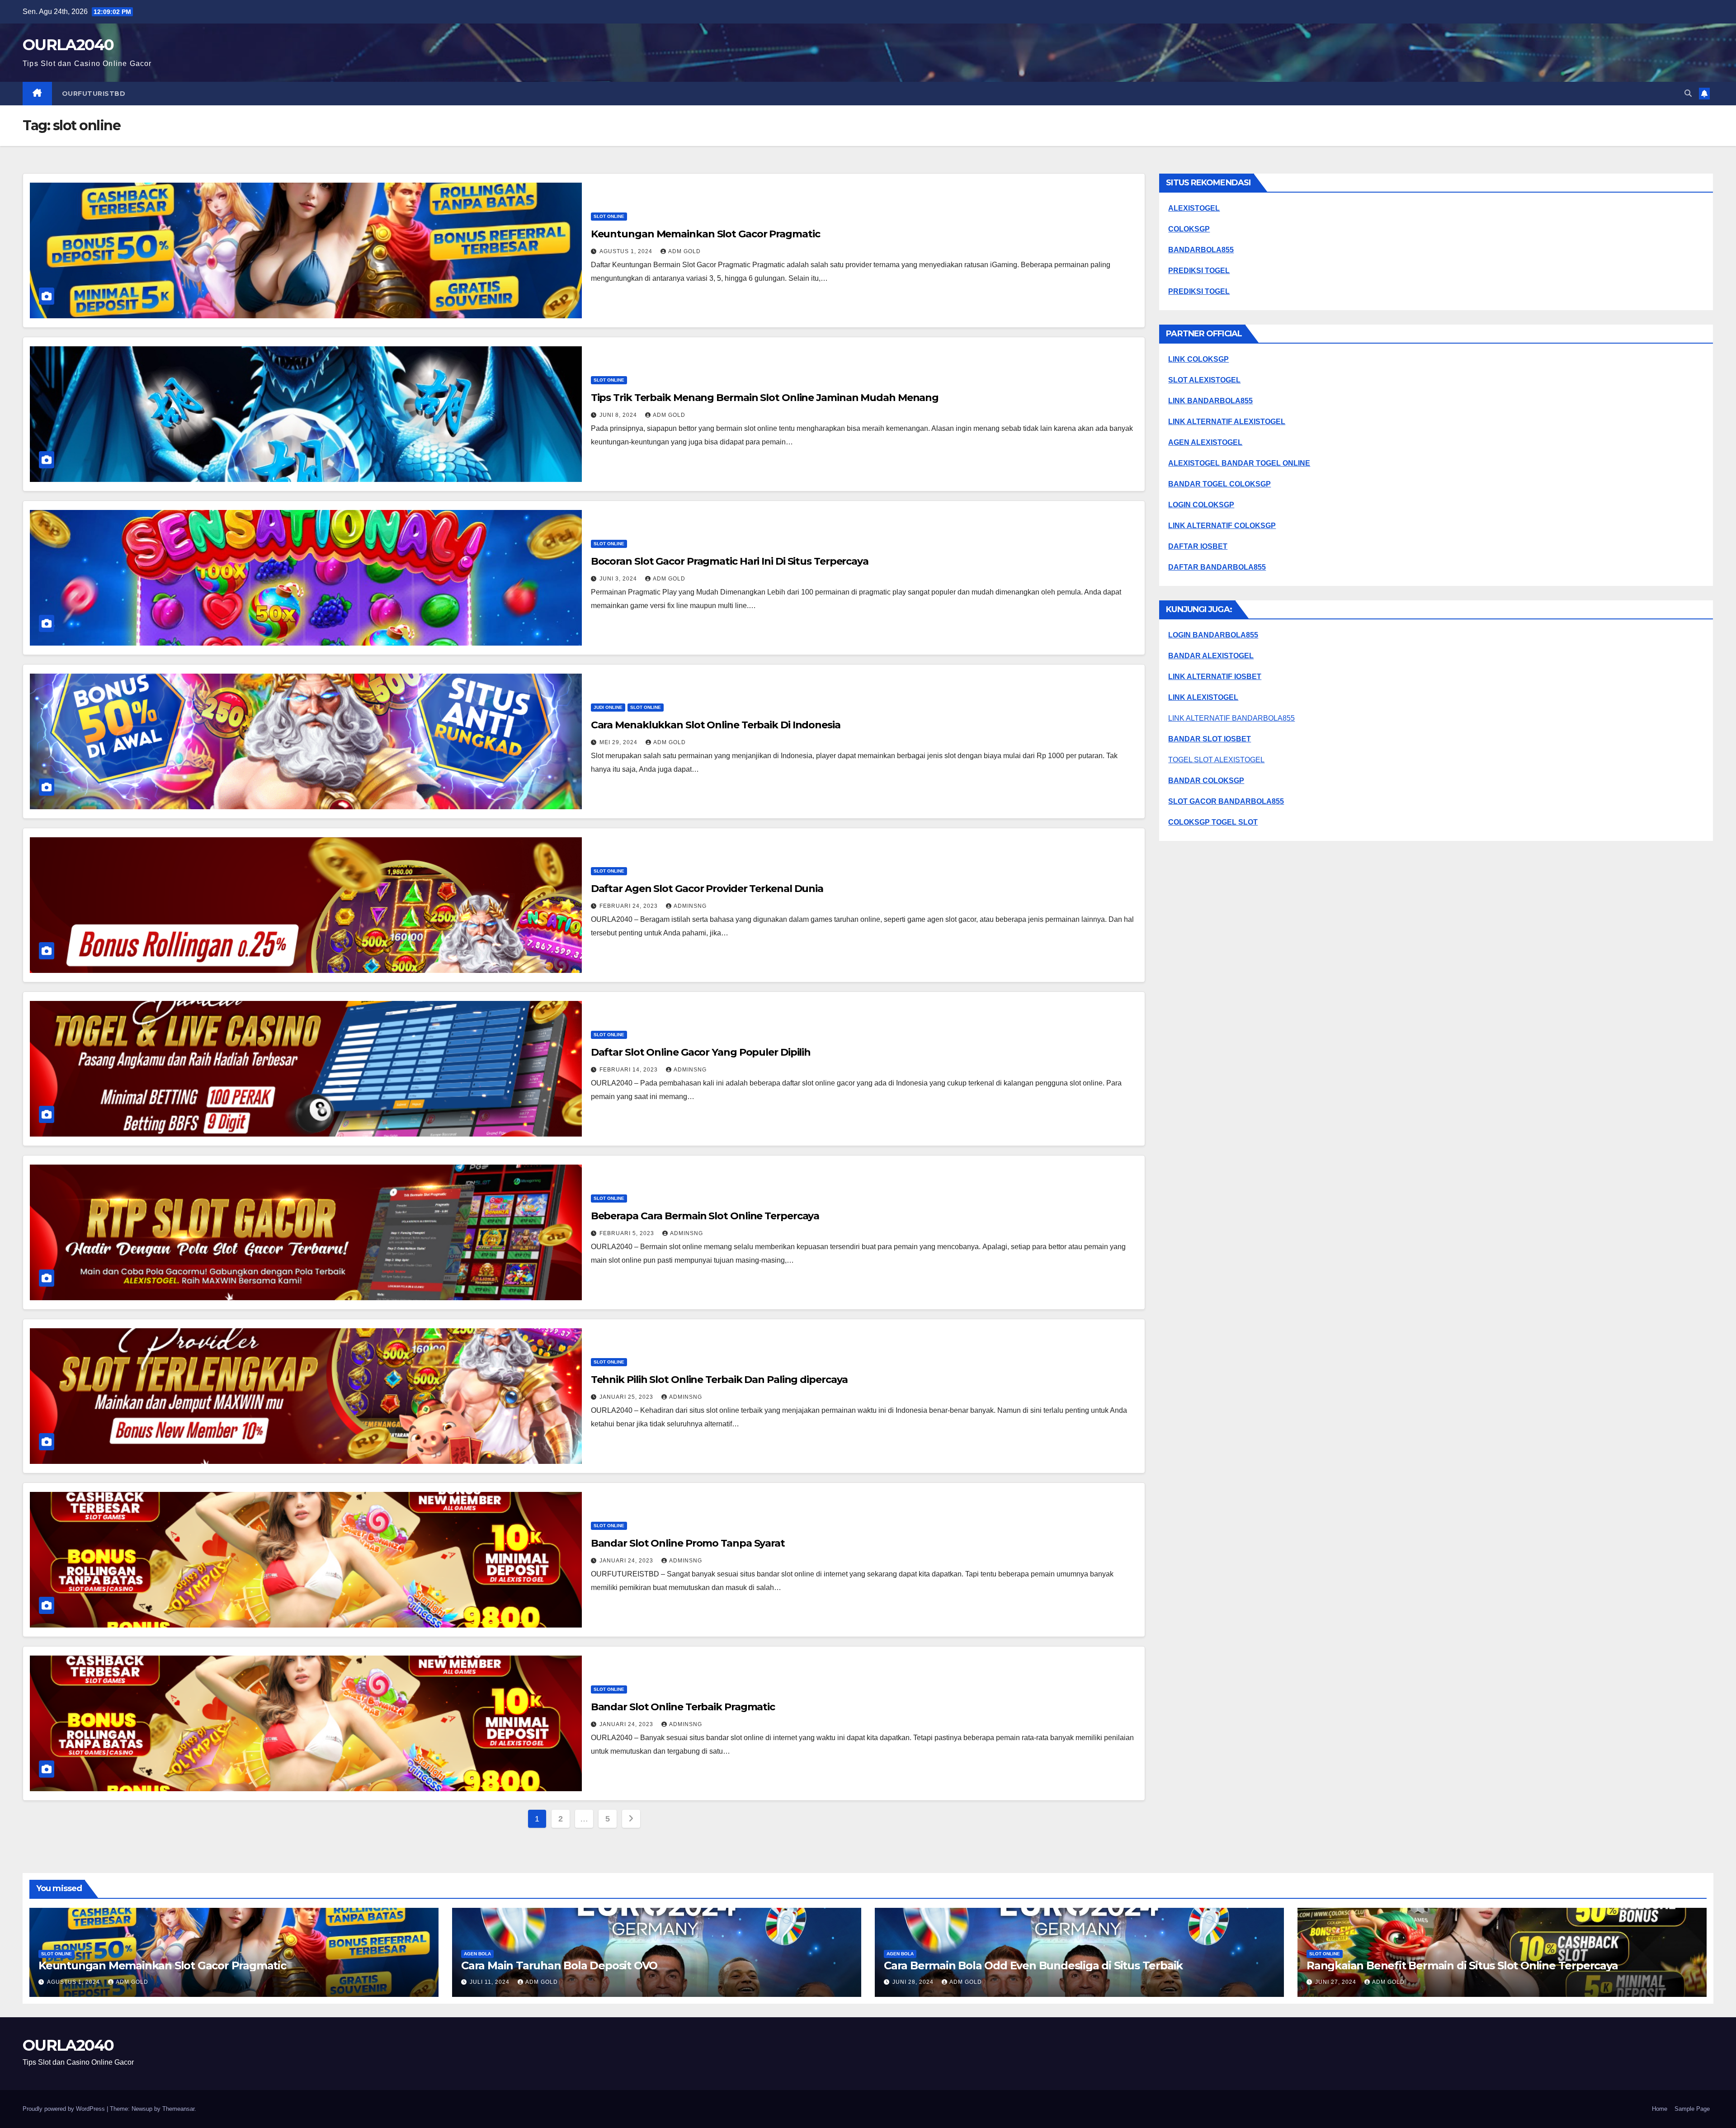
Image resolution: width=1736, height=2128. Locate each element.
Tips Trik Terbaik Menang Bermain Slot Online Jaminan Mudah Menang (765, 398)
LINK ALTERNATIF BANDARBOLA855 (1231, 718)
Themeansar (178, 2109)
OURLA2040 (68, 45)
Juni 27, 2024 (1337, 1982)
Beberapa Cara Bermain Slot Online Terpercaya (705, 1216)
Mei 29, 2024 (619, 742)
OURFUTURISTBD (94, 94)
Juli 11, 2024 (491, 1982)
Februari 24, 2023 (630, 906)
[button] (1688, 93)
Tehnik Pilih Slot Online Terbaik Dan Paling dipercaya (719, 1380)
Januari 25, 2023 (627, 1397)
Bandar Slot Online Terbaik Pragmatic (683, 1707)
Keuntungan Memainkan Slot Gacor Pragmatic (705, 234)
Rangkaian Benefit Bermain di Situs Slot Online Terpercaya (1462, 1965)
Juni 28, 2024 (914, 1982)
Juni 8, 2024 (619, 415)
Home (1660, 2109)
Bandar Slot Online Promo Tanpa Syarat (688, 1543)
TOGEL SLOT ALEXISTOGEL (1216, 760)
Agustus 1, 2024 (627, 251)
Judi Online (608, 707)
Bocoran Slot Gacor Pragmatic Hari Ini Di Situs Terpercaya (730, 561)
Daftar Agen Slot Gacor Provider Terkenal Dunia (707, 889)
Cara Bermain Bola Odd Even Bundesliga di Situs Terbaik (1033, 1965)
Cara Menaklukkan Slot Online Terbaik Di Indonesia (716, 725)
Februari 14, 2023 (630, 1070)
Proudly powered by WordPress (65, 2109)
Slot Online (609, 216)
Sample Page (1692, 2109)
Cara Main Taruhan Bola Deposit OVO (559, 1965)
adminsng (690, 906)
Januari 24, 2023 (627, 1561)
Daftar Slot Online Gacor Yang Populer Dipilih (701, 1052)
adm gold (684, 251)
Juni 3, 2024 (619, 579)
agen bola (477, 1954)
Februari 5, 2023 (628, 1233)
